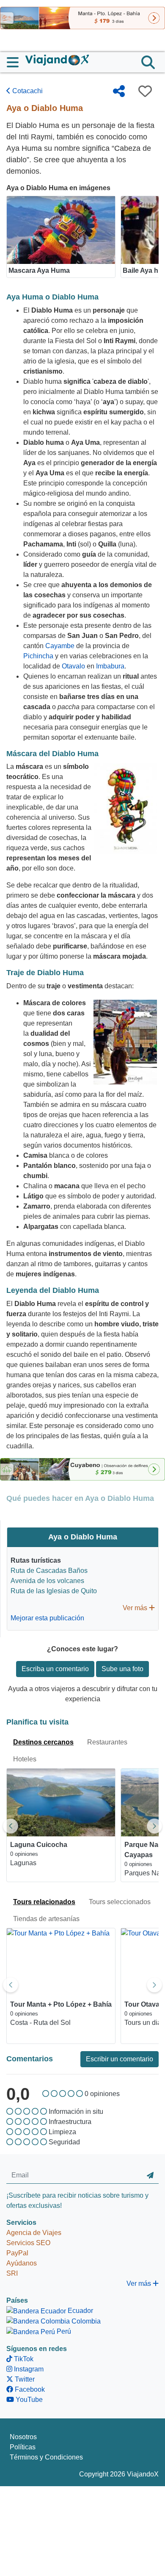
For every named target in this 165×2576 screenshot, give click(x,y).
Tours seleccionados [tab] (120, 1902)
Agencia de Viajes (34, 2233)
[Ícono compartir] (119, 91)
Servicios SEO (28, 2243)
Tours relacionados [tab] (44, 1902)
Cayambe (60, 646)
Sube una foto (122, 1669)
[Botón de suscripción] (150, 2176)
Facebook (29, 2389)
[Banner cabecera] (82, 18)
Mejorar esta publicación (47, 1618)
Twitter (24, 2379)
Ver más (136, 1608)
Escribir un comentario (120, 2059)
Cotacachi (27, 91)
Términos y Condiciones (46, 2457)
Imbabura (110, 666)
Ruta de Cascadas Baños (49, 1571)
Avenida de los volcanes (47, 1581)
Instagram (28, 2369)
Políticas (23, 2447)
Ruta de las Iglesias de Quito (54, 1591)
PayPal (17, 2253)
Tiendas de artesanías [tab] (46, 1919)
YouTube (28, 2400)
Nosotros (23, 2437)
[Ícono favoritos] (145, 91)
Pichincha (38, 656)
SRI (12, 2273)
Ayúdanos (22, 2263)
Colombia (85, 2321)
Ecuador (80, 2311)
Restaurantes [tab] (107, 1742)
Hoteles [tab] (25, 1759)
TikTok (23, 2359)
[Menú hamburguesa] (16, 62)
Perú (63, 2331)
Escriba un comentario (55, 1669)
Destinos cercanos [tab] (43, 1742)
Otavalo (73, 666)
